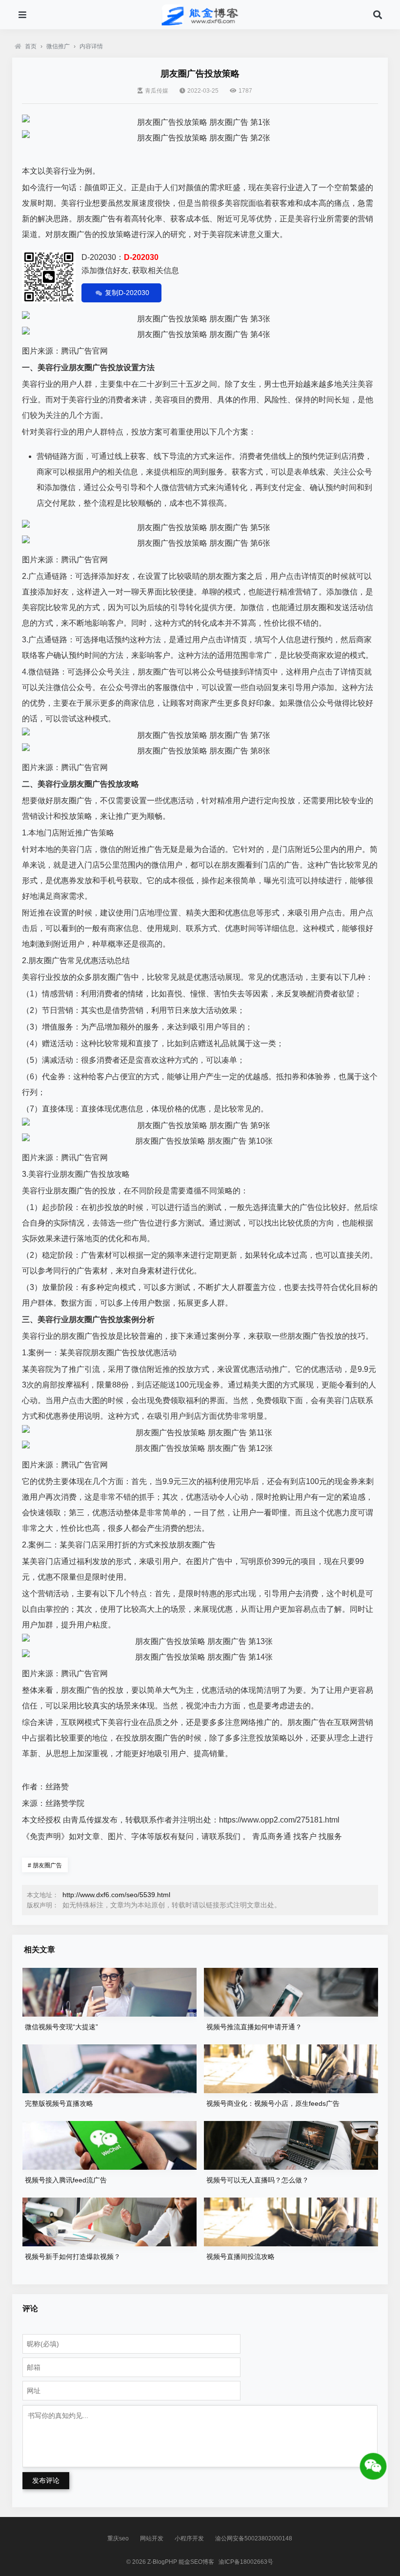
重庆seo (118, 2538)
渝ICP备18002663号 (246, 2562)
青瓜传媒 (157, 91)
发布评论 (46, 2480)
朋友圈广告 (45, 1865)
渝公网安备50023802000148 (254, 2538)
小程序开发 (189, 2538)
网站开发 (152, 2538)
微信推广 (58, 46)
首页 (31, 46)
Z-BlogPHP (162, 2562)
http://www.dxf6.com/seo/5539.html (116, 1895)
